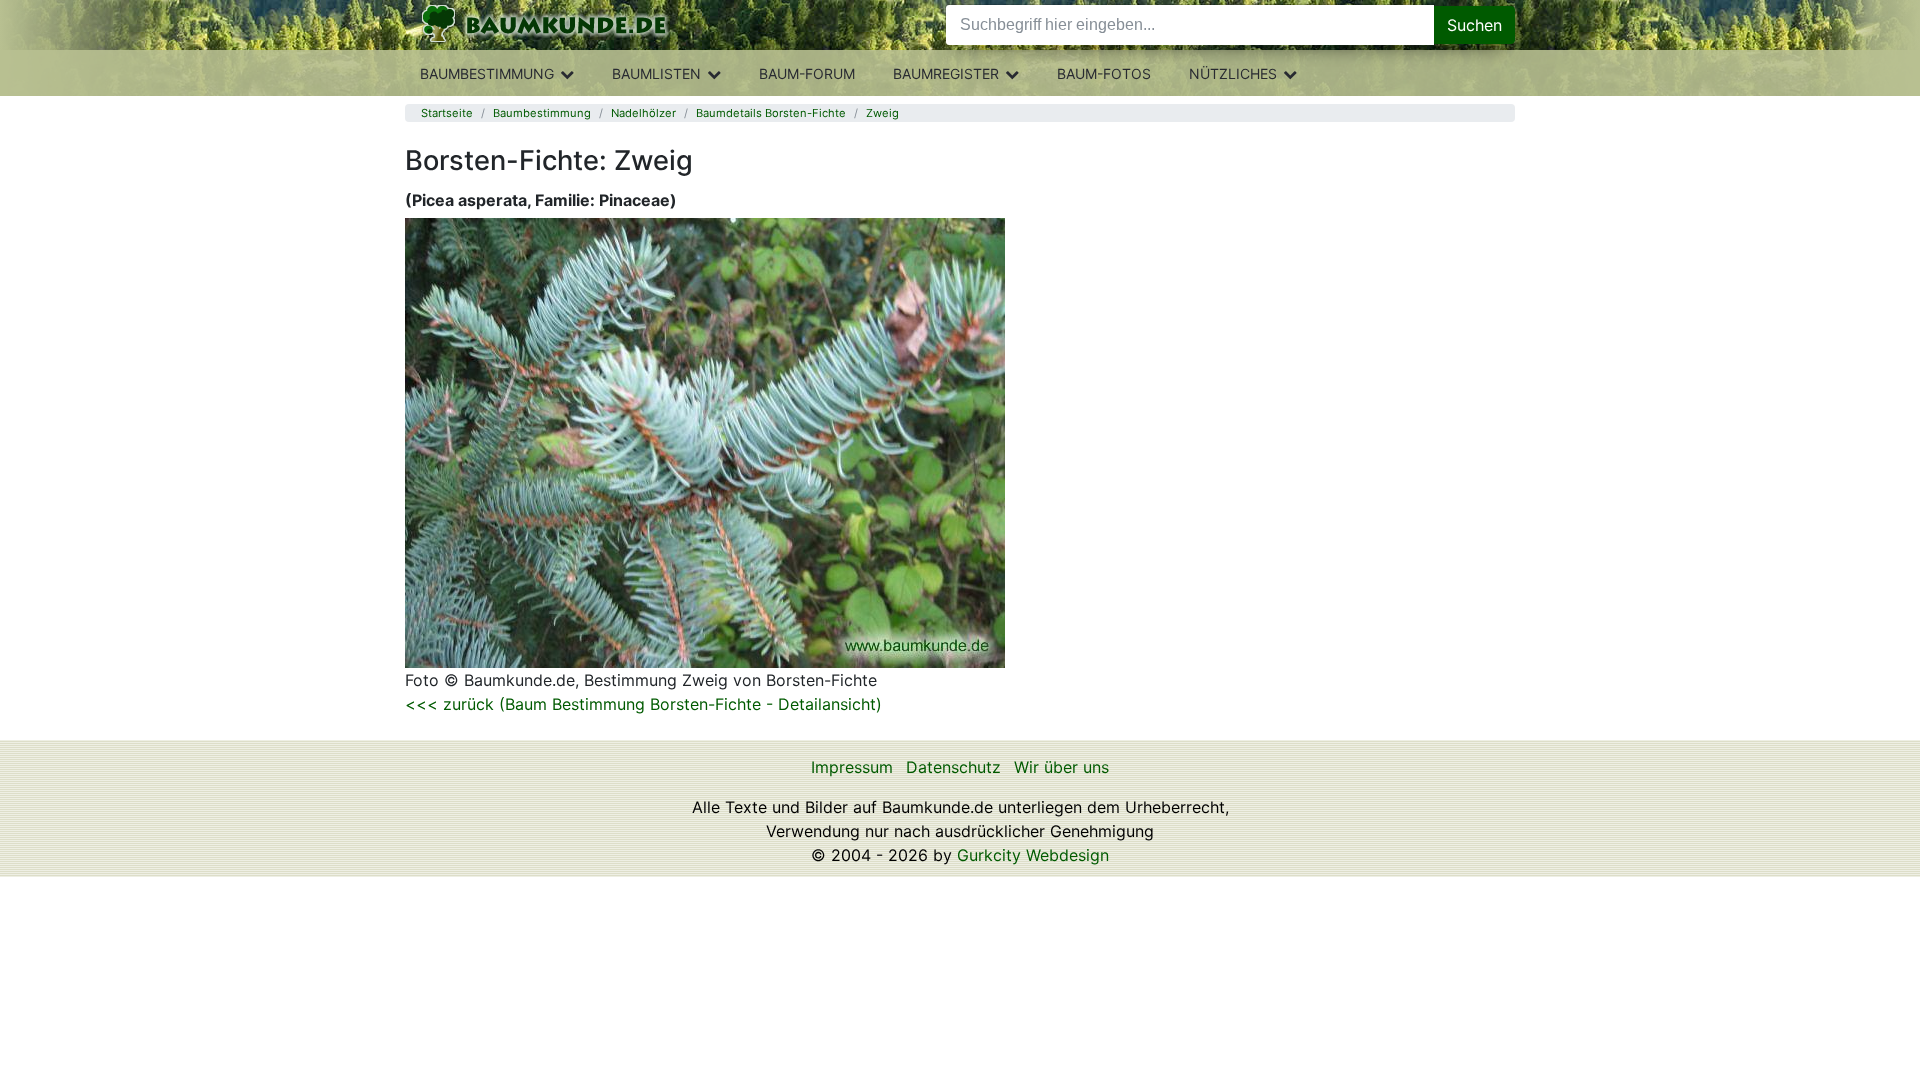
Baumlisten (656, 73)
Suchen (1474, 25)
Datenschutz (953, 767)
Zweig (882, 113)
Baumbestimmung (487, 73)
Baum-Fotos (1104, 73)
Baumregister (946, 73)
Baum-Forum (807, 73)
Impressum (852, 767)
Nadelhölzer (643, 113)
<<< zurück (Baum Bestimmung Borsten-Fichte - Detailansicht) (643, 704)
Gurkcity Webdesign (1033, 855)
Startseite (447, 113)
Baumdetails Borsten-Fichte (771, 113)
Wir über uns (1061, 767)
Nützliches (1233, 73)
